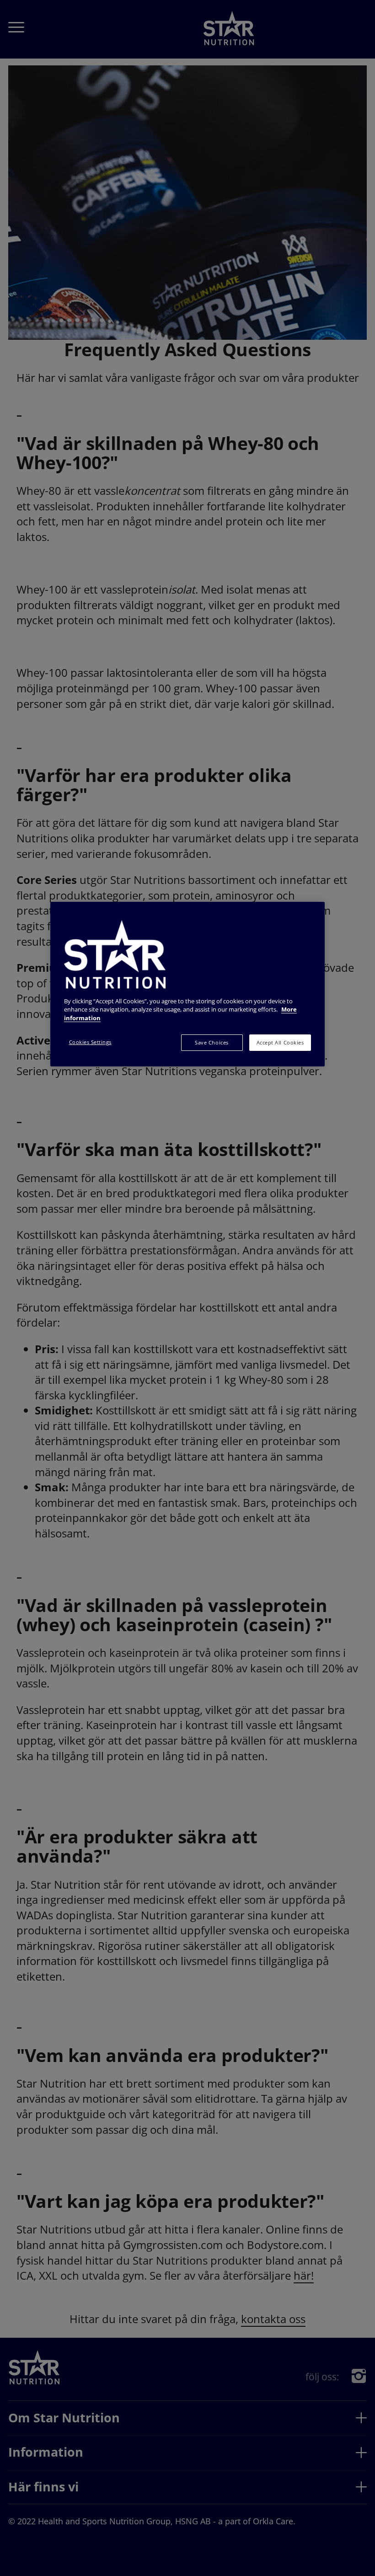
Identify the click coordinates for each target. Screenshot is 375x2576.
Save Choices (212, 1043)
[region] (187, 984)
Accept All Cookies (280, 1043)
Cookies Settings (90, 1042)
